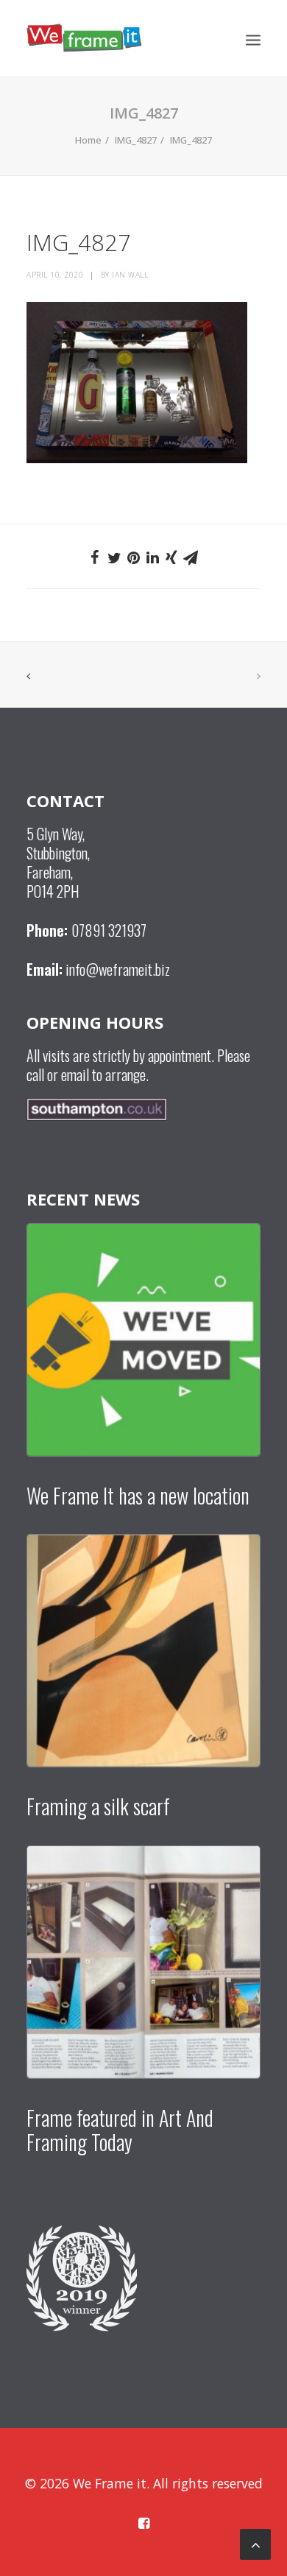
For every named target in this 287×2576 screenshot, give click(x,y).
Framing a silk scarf (98, 1806)
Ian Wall (130, 275)
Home (88, 140)
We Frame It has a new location (138, 1495)
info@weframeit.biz (118, 969)
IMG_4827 (136, 140)
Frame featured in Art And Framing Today (120, 2130)
